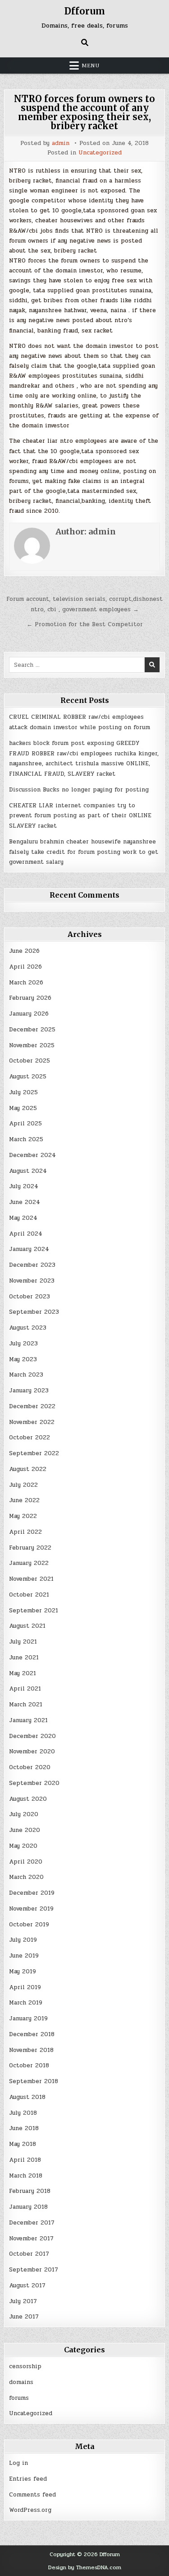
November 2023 (32, 1281)
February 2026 (30, 998)
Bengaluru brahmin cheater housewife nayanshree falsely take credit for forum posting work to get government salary (84, 852)
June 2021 (24, 1658)
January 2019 (28, 2019)
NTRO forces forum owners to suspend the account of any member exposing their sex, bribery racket (84, 112)
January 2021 (28, 1720)
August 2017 (27, 2286)
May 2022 (23, 1516)
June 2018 (24, 2128)
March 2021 (26, 1705)
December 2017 (32, 2223)
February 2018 (30, 2191)
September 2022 (34, 1453)
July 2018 (23, 2113)
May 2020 (23, 1846)
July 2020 (24, 1814)
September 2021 (34, 1611)
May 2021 (23, 1673)
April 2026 (25, 967)
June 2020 (25, 1830)
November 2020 (32, 1752)
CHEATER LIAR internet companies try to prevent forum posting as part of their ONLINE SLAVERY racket (80, 816)
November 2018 (31, 2050)
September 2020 (34, 1783)
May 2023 (23, 1359)
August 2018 (27, 2097)
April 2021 (25, 1689)
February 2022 (30, 1548)
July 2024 (24, 1186)
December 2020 (32, 1736)
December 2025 (32, 1030)
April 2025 (25, 1124)
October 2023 (30, 1297)
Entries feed (28, 2479)
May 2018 (23, 2144)
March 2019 (26, 2003)
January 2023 (29, 1391)
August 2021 (27, 1626)
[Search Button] (85, 42)
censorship (25, 2366)
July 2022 (23, 1485)
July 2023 (23, 1344)
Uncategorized (100, 153)
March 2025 (26, 1139)
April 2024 (26, 1234)
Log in (18, 2463)
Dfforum (85, 11)
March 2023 (26, 1375)
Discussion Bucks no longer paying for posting (79, 790)
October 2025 (30, 1061)
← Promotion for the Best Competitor (85, 624)
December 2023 (32, 1265)
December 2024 (32, 1155)
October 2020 (30, 1767)
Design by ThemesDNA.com (85, 2567)
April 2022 (25, 1532)
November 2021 (31, 1579)
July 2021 (23, 1642)
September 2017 (34, 2270)
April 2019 (25, 1987)
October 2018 (29, 2065)
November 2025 (32, 1045)
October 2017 (29, 2254)
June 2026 (24, 951)
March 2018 (26, 2176)
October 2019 (29, 1925)
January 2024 (29, 1249)
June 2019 (24, 1956)
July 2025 (23, 1092)
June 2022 (24, 1500)
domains (21, 2382)
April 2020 (26, 1862)
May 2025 (23, 1108)
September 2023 (34, 1312)
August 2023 (28, 1328)
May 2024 (23, 1218)
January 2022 (29, 1563)
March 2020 (26, 1877)
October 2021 (29, 1595)
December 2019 (32, 1893)
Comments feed (32, 2495)
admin (61, 143)
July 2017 (23, 2301)
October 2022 (30, 1438)
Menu (91, 66)
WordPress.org (30, 2510)
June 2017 (24, 2317)
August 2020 (28, 1799)
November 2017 (31, 2239)
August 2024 (28, 1171)
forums (19, 2398)
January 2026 (29, 1014)
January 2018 (28, 2207)
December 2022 (32, 1406)
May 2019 (23, 1972)
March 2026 (26, 983)
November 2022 (32, 1422)
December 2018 (32, 2034)
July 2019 (23, 1940)
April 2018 (25, 2160)
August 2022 (28, 1469)
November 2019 (31, 1909)
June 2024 (25, 1202)
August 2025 (28, 1077)
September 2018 (34, 2081)
